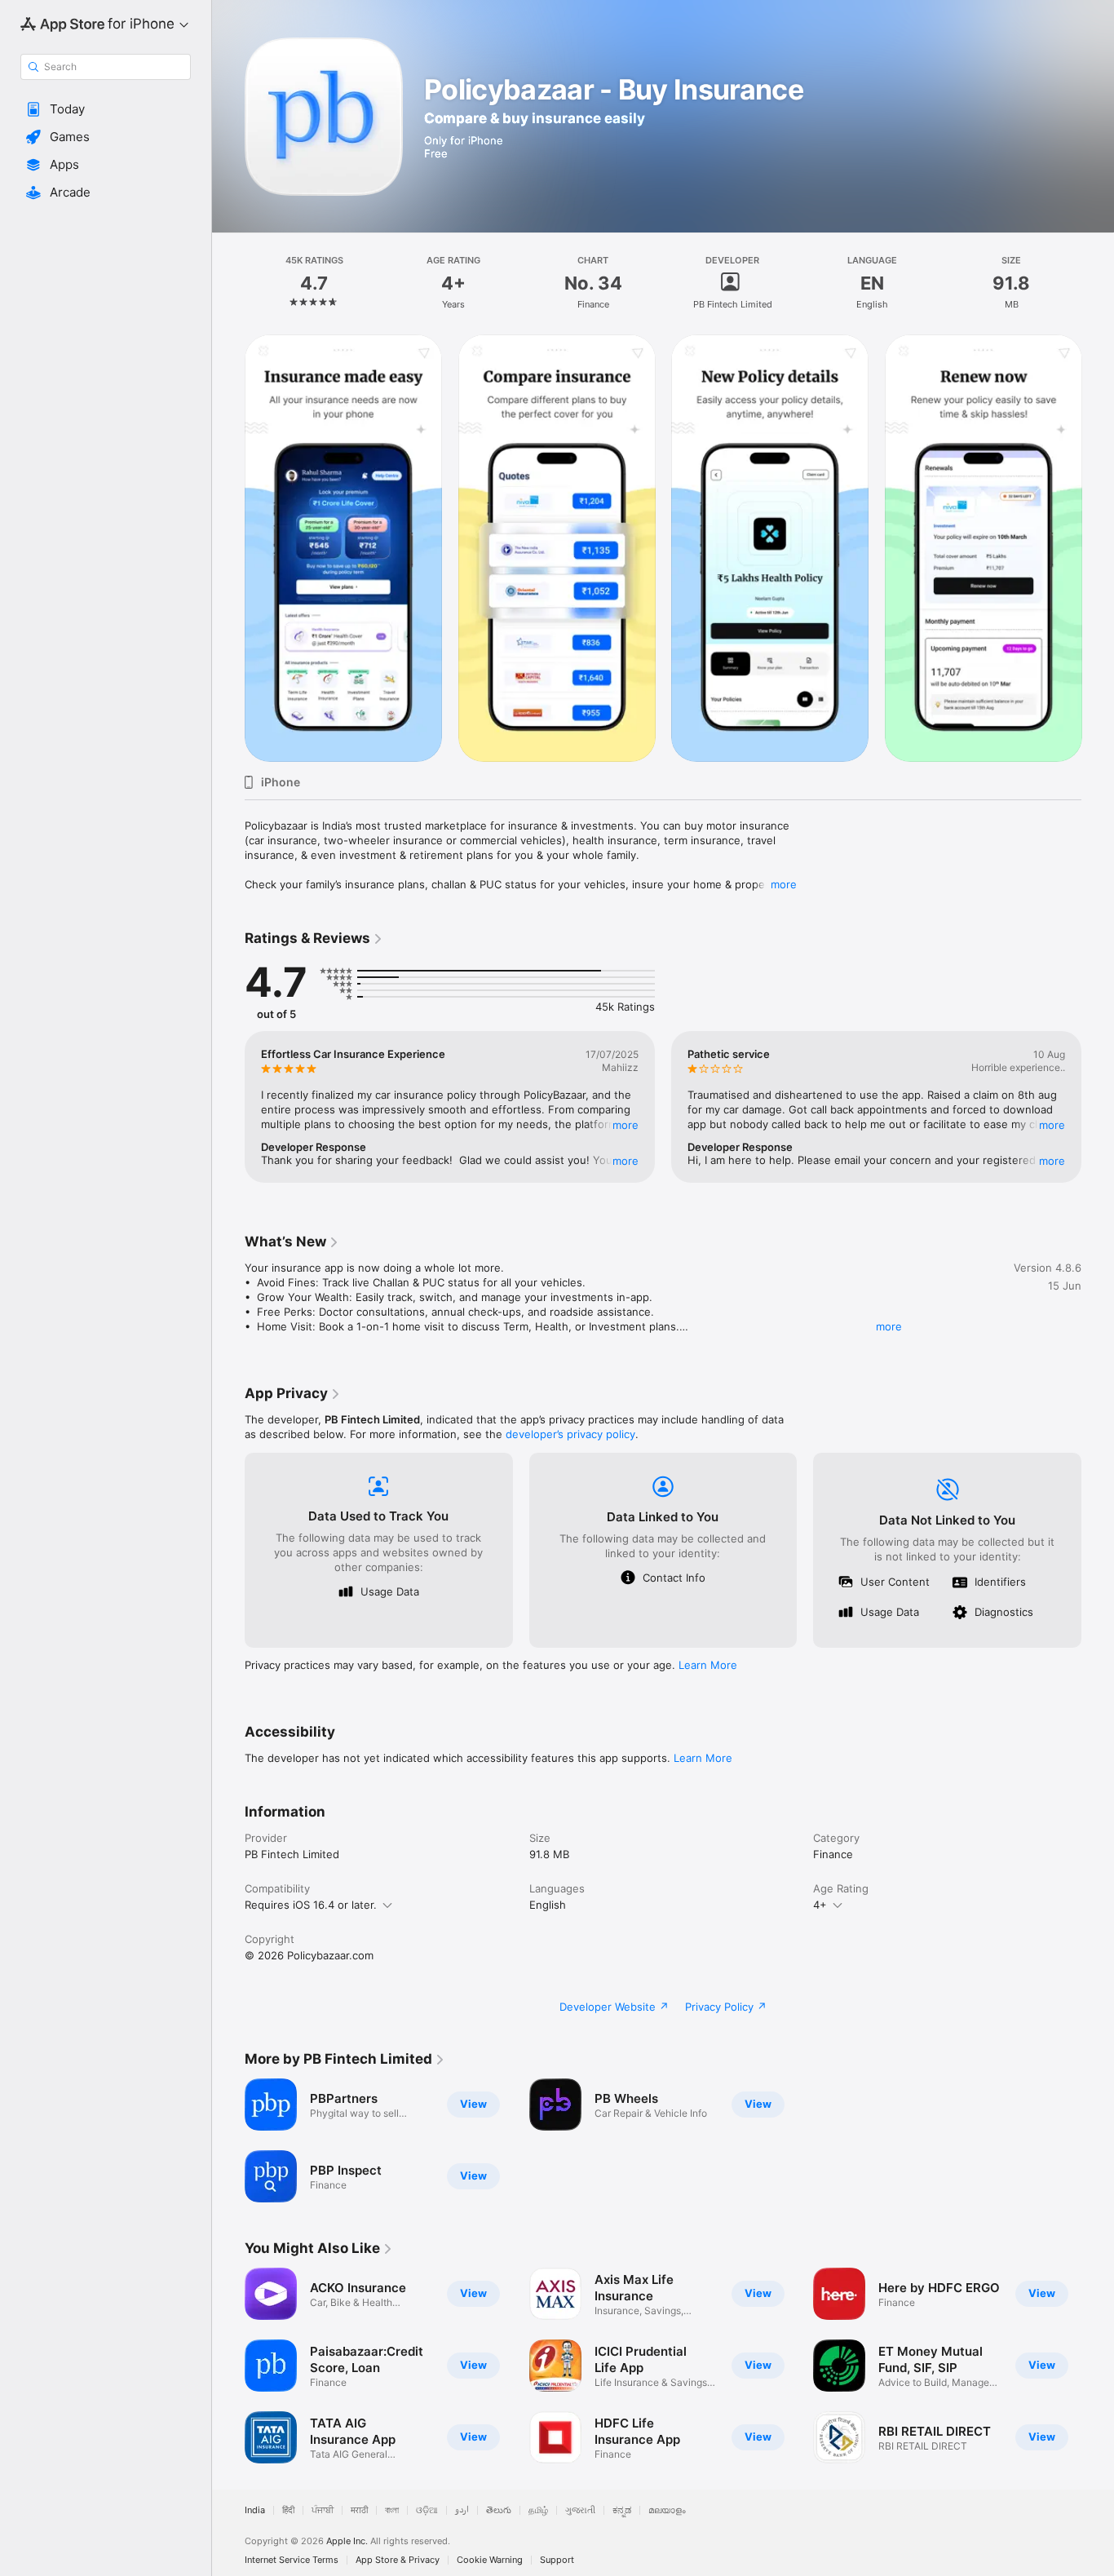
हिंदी (288, 2510)
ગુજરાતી (580, 2510)
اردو (462, 2510)
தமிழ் (538, 2510)
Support (557, 2560)
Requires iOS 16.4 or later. (311, 1905)
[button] (106, 109)
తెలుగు (499, 2510)
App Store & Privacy (398, 2560)
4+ (820, 1905)
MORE (626, 1125)
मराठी (359, 2510)
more (784, 884)
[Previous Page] (228, 548)
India (255, 2510)
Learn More (708, 1665)
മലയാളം (667, 2510)
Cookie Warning (490, 2560)
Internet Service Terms (292, 2560)
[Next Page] (1098, 548)
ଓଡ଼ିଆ (427, 2510)
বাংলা (392, 2510)
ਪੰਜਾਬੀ (323, 2510)
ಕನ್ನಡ (622, 2510)
